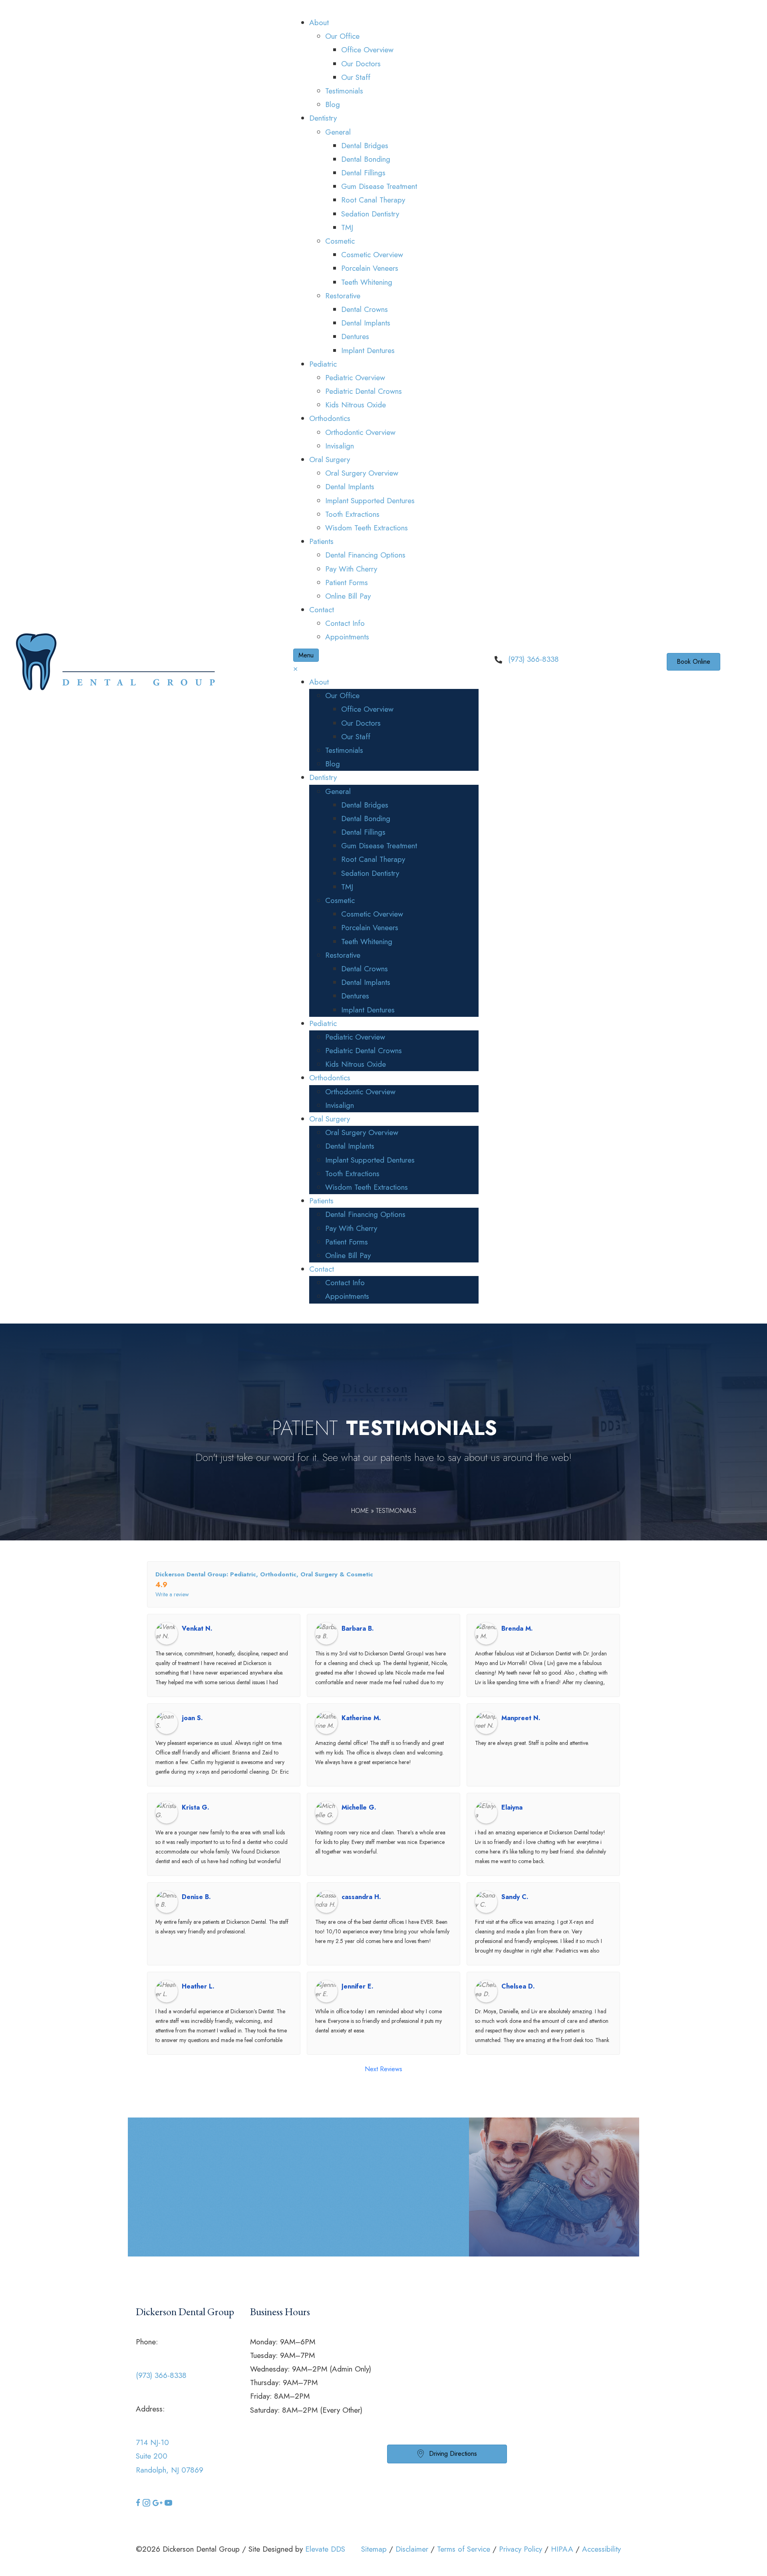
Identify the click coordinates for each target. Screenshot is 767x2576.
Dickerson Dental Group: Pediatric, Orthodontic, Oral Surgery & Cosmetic (264, 1574)
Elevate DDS (325, 2549)
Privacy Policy (521, 2549)
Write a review (172, 1594)
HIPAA (562, 2549)
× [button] (295, 668)
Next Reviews (383, 2069)
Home (360, 1511)
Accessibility (601, 2549)
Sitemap (374, 2549)
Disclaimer (412, 2549)
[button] (139, 2504)
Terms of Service (464, 2549)
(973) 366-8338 (534, 659)
